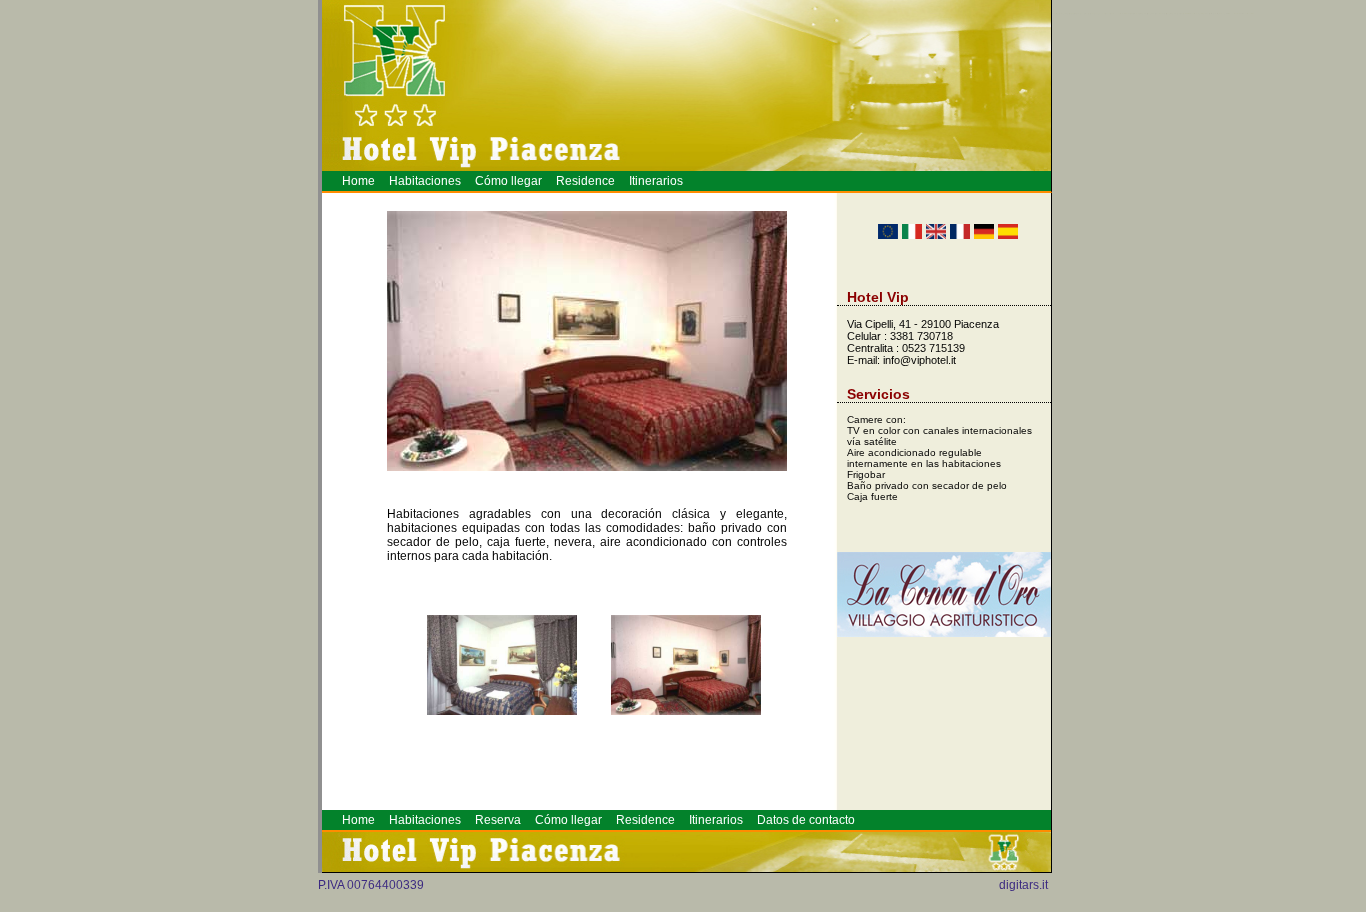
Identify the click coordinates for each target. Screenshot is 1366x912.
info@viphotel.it (919, 360)
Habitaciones (425, 181)
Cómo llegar (508, 181)
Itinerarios (656, 181)
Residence (585, 181)
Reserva (498, 820)
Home (358, 181)
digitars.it (1023, 885)
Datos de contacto (806, 820)
